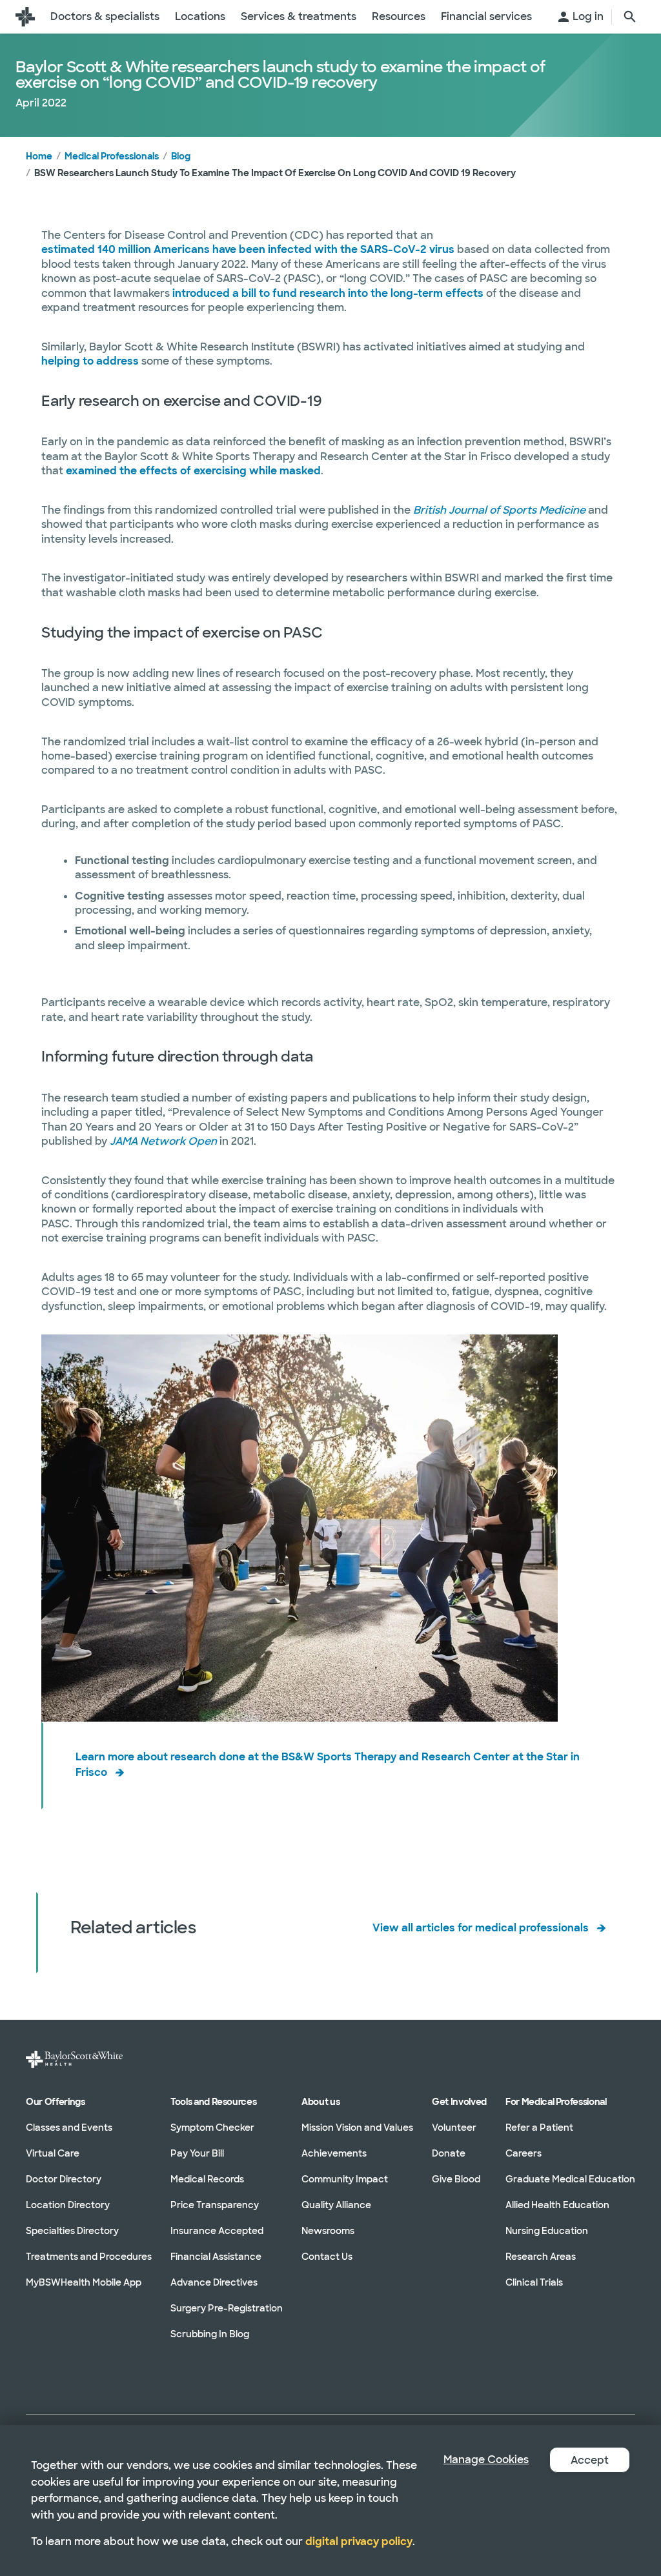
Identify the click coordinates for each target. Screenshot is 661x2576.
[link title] (25, 17)
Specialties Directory (72, 2230)
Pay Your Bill (197, 2153)
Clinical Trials (534, 2282)
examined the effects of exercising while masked (193, 471)
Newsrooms (328, 2230)
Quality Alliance (336, 2204)
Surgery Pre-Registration (227, 2308)
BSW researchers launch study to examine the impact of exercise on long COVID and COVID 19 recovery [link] (275, 173)
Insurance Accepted (217, 2230)
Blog (181, 156)
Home (39, 156)
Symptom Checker (212, 2127)
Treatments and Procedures (89, 2256)
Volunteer (454, 2127)
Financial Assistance (216, 2256)
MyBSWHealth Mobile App (84, 2282)
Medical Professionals (112, 156)
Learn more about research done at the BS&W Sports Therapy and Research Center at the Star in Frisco (328, 1764)
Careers (524, 2153)
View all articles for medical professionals (481, 1928)
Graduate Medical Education (570, 2179)
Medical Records (207, 2179)
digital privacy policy (359, 2541)
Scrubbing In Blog (210, 2333)
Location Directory (68, 2204)
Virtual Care (53, 2153)
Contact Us (327, 2256)
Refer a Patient (539, 2127)
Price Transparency (215, 2204)
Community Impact (345, 2179)
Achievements (334, 2153)
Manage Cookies (486, 2460)
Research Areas (541, 2256)
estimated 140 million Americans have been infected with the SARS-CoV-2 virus (248, 249)
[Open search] (630, 17)
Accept (590, 2460)
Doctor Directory (64, 2179)
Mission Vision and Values (357, 2127)
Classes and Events (69, 2127)
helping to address (90, 361)
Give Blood (456, 2179)
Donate (449, 2153)
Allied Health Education (557, 2204)
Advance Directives (214, 2282)
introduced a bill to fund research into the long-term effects (328, 293)
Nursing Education (547, 2230)
